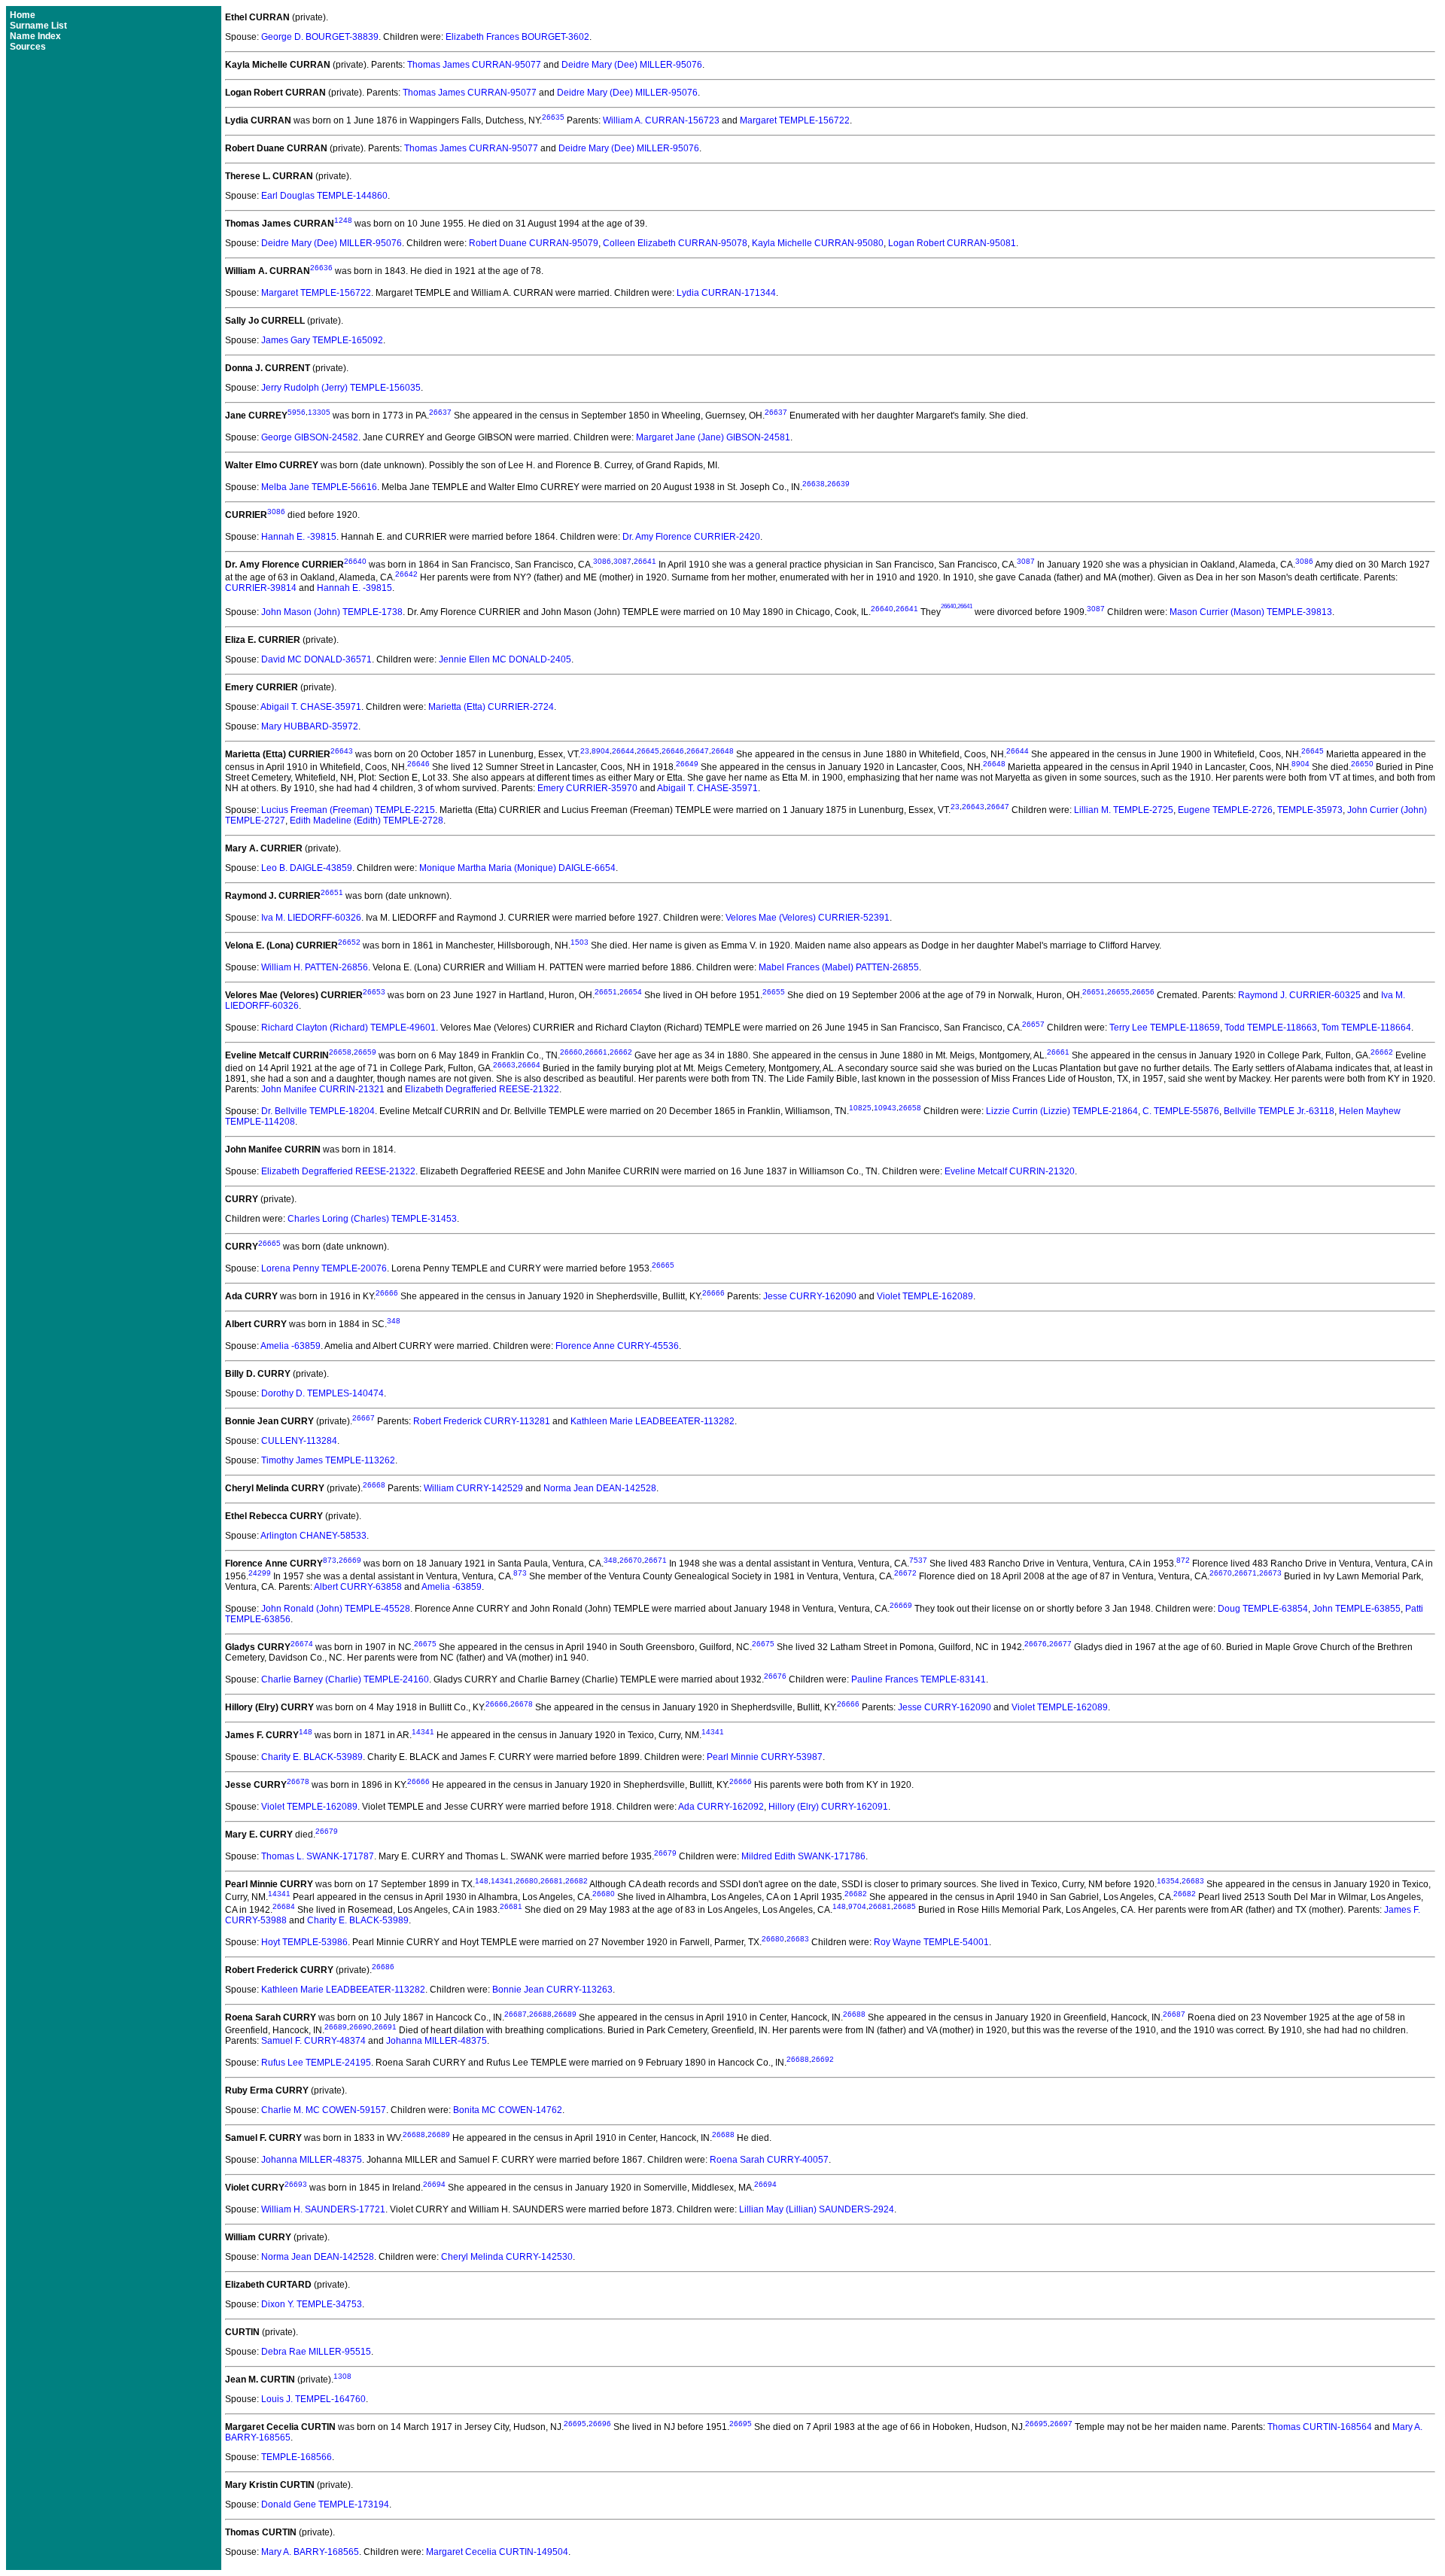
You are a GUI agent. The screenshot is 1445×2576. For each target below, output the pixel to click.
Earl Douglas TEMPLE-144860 (324, 196)
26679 (327, 1831)
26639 (838, 484)
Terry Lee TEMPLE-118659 (1165, 1028)
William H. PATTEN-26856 (315, 967)
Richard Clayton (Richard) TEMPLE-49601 (348, 1028)
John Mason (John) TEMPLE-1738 (332, 612)
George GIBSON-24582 (310, 437)
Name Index (35, 36)
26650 (1362, 764)
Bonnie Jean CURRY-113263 (552, 1990)
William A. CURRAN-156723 (661, 120)
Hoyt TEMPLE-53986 (304, 1942)
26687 (516, 2014)
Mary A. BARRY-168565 (310, 2552)
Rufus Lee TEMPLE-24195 (316, 2063)
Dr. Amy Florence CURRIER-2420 (691, 537)
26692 (823, 2059)
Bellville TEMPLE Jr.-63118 (1279, 1111)
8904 (601, 751)
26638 (814, 484)
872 (1183, 1560)
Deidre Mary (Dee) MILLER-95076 (632, 65)
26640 (355, 561)
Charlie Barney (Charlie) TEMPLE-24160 (345, 1679)
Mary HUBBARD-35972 (310, 726)
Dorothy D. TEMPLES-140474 (322, 1393)
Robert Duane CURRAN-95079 (534, 243)
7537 (918, 1560)
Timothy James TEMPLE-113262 (328, 1460)
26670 (631, 1560)
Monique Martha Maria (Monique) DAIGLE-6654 (517, 868)
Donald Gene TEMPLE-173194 (325, 2504)
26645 (648, 751)
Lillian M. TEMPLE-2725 (1124, 810)
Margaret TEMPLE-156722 (795, 120)
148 (306, 1732)
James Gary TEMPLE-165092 (322, 340)
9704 (857, 1906)
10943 (885, 1108)
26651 (332, 892)
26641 (645, 561)
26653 (374, 992)
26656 (1143, 992)
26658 (340, 1052)
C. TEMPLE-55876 (1181, 1111)
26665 (269, 1243)
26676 (1036, 1644)
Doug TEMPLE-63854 (1263, 1609)
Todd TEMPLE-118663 (1271, 1028)
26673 (1270, 1573)
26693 (296, 2184)
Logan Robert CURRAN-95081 (952, 243)
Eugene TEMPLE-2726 (1225, 810)
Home (23, 15)
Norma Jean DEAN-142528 (600, 1488)
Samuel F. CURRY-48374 (313, 2041)
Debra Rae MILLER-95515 (316, 2352)
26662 (621, 1052)
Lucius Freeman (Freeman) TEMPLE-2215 (348, 810)
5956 (297, 412)
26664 (529, 1065)
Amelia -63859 (291, 1346)
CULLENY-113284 (299, 1441)
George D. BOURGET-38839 (320, 37)
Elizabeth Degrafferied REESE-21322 (482, 1089)
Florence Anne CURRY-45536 (617, 1346)
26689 (565, 2014)
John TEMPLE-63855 (1357, 1609)
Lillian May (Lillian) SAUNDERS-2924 (817, 2209)
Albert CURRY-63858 (358, 1587)
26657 (1033, 1024)
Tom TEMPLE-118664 (1366, 1028)
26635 (553, 117)
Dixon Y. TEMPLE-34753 (312, 2304)
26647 (698, 751)
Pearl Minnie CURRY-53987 (765, 1757)
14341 (423, 1732)
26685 (905, 1906)
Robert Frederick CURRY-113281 (482, 1421)
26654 (631, 992)
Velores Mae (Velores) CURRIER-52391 (808, 918)
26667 (364, 1418)
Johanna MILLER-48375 (437, 2041)
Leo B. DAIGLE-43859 (307, 868)
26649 (687, 764)
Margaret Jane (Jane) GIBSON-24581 (713, 437)
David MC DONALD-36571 (316, 659)
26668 (374, 1485)
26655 (774, 992)
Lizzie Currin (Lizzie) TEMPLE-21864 (1062, 1111)
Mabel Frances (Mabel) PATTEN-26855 (839, 967)
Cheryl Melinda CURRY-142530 (507, 2257)
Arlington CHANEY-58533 (313, 1536)
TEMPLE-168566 (297, 2457)
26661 (596, 1052)
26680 (527, 1881)
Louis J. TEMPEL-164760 (313, 2399)
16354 (1168, 1881)
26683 (1193, 1881)
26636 (321, 268)
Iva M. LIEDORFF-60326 (311, 918)
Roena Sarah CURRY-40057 (769, 2160)
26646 (673, 751)
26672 (905, 1573)
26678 (522, 1704)
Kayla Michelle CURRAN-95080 (818, 243)
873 (330, 1560)
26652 (349, 942)
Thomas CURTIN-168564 (1320, 2427)
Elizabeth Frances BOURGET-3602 (517, 37)
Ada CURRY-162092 (721, 1807)
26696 (600, 2424)
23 (585, 751)
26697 (1061, 2424)
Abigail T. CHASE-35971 (311, 707)
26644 (623, 751)
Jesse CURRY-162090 (810, 1296)
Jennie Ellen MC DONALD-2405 (505, 659)
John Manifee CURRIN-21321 (323, 1089)
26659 (365, 1052)
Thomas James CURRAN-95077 (474, 65)
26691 (385, 2027)
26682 (576, 1881)
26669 (350, 1560)
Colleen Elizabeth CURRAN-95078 (675, 243)
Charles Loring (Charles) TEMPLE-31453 (372, 1219)
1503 (580, 942)
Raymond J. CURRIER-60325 (1299, 995)
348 (394, 1321)
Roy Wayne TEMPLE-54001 (931, 1942)
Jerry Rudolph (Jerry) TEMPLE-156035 (341, 388)
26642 (406, 574)
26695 (575, 2424)
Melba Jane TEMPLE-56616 (319, 487)
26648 (722, 751)
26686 (383, 1967)
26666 (387, 1293)
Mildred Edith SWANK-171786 (803, 1856)
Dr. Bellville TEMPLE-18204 (318, 1111)
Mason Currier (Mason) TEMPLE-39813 (1251, 612)
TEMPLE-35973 (1310, 810)
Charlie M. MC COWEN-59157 (324, 2110)
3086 (276, 512)
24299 (260, 1573)
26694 (434, 2184)
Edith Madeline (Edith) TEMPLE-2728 (367, 821)
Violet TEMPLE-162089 (925, 1296)
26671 (656, 1560)
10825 (860, 1108)
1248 (343, 220)
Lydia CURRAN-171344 (726, 293)
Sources (28, 47)
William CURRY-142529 (473, 1488)
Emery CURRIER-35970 (587, 788)
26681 (552, 1881)
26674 (302, 1644)
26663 (504, 1065)
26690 (360, 2027)
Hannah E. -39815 (299, 537)
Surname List (38, 26)
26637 (440, 412)
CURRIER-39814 (261, 588)
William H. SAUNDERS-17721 (323, 2209)
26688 (540, 2014)
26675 (425, 1644)
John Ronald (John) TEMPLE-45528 (336, 1609)
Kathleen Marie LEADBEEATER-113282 (653, 1421)
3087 (622, 561)
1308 (342, 2376)
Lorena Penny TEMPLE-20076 (324, 1268)
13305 (319, 412)
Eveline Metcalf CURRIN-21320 (1010, 1171)
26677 (1060, 1644)
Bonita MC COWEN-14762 (508, 2110)
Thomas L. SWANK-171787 (318, 1856)
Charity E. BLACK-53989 (312, 1757)
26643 (342, 751)
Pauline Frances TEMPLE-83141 (919, 1679)
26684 (284, 1906)
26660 (571, 1052)
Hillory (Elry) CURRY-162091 (828, 1807)
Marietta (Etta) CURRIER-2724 (491, 707)
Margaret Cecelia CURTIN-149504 (497, 2552)
